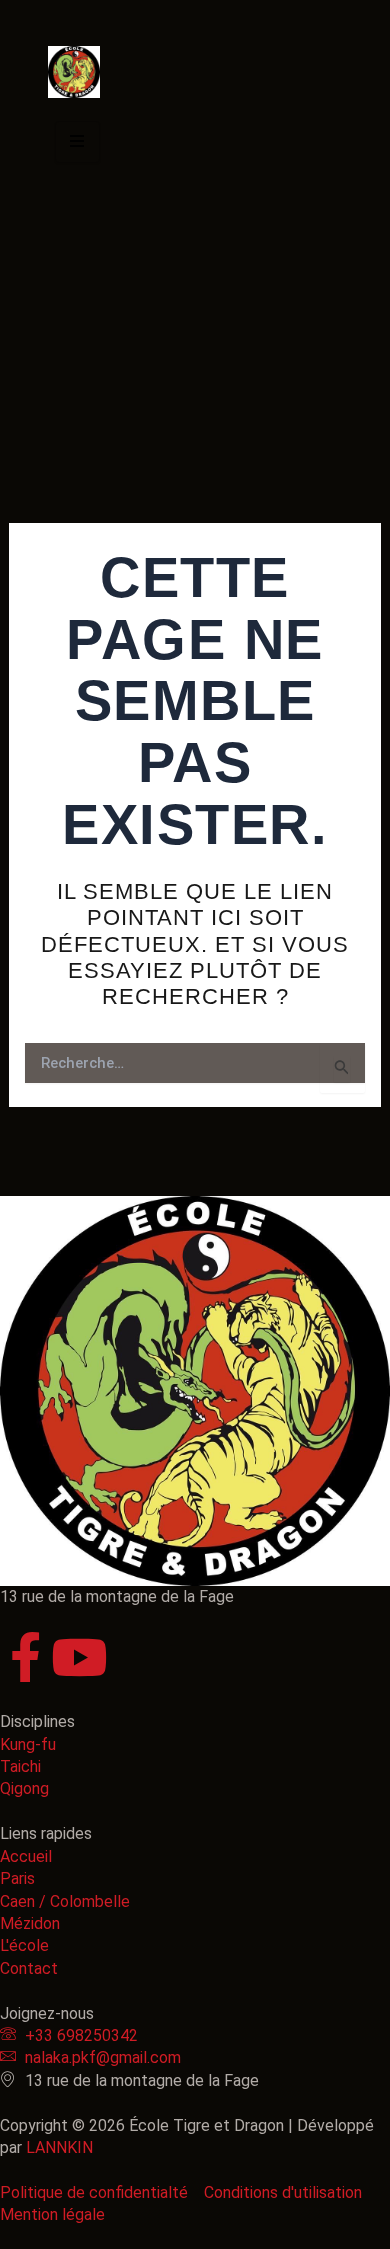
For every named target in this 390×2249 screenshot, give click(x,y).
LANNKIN (59, 2147)
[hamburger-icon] (77, 142)
